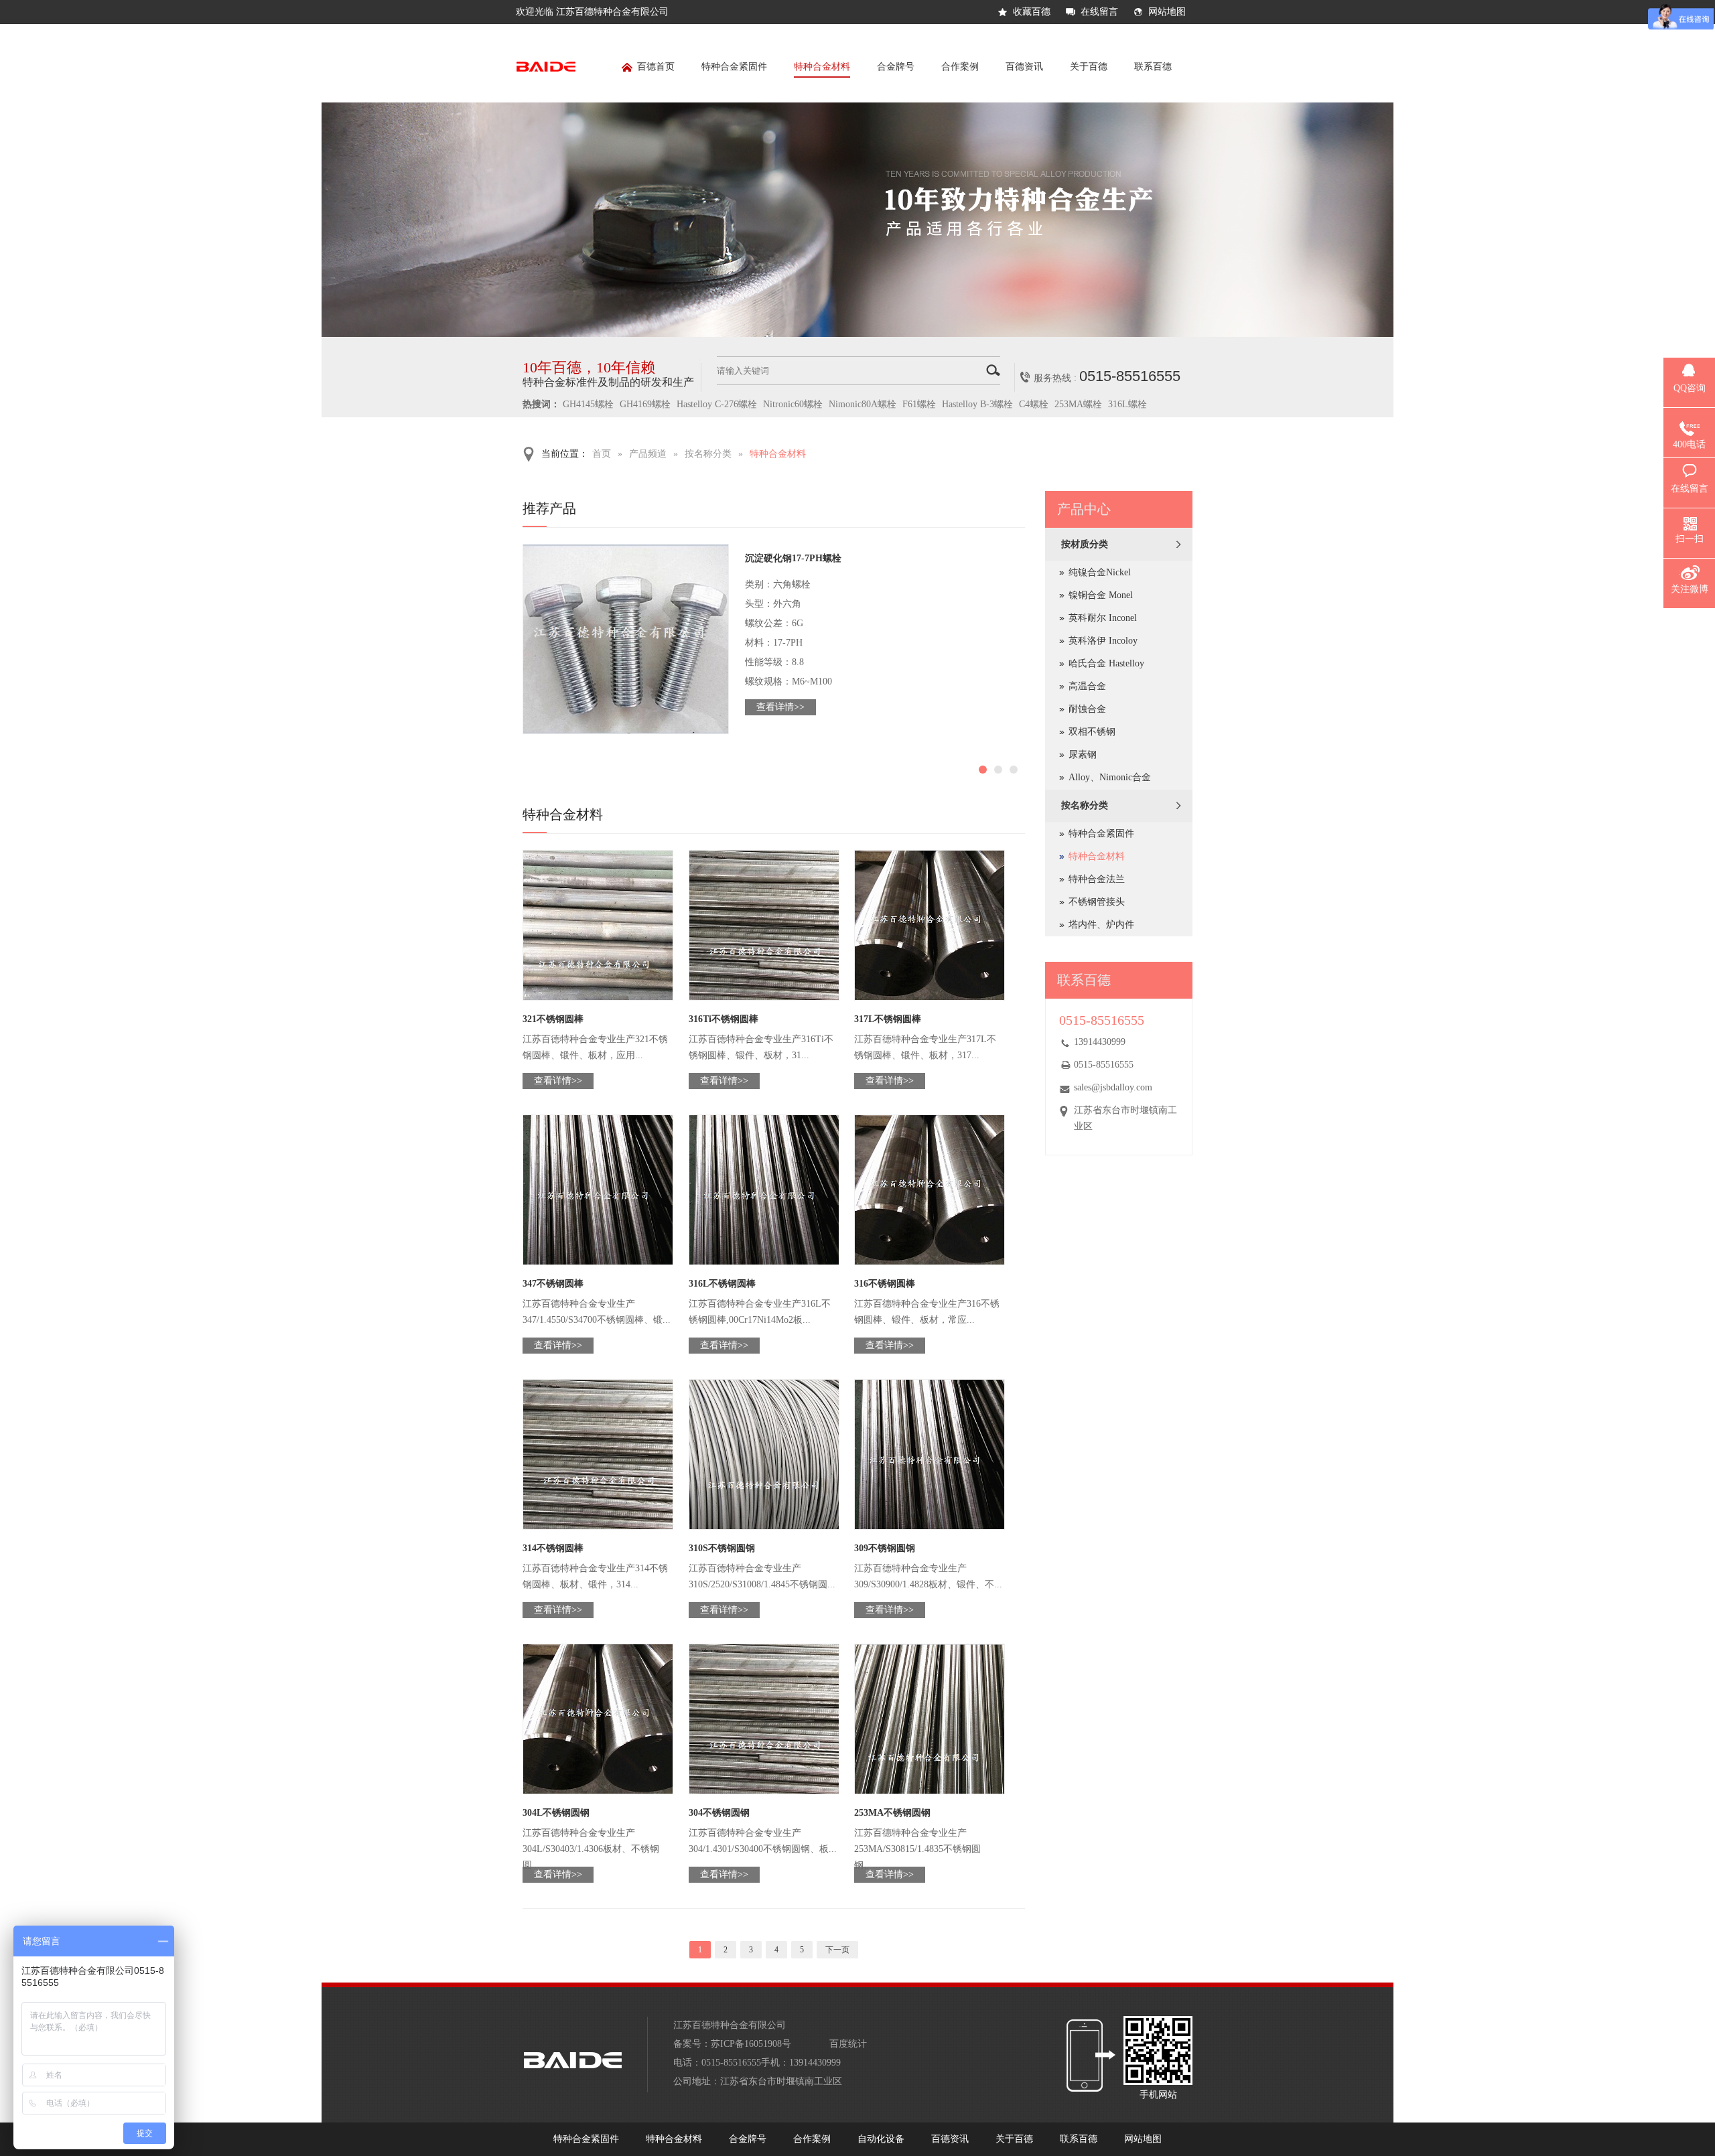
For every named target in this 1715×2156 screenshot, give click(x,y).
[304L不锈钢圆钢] (598, 1719)
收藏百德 (1032, 12)
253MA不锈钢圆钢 (892, 1813)
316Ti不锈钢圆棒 (724, 1019)
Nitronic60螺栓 (793, 404)
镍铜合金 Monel (1101, 595)
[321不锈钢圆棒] (598, 925)
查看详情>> (780, 707)
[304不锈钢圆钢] (764, 1719)
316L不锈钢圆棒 (722, 1284)
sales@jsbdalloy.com (1113, 1087)
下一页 (837, 1950)
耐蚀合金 (1087, 709)
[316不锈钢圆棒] (930, 1190)
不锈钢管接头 (1097, 902)
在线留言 (1099, 12)
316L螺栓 (1127, 404)
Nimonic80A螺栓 (863, 404)
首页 (602, 454)
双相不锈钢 (1092, 732)
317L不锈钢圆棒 (888, 1019)
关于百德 (1089, 67)
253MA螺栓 (1078, 404)
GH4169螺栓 (645, 404)
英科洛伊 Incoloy (1103, 641)
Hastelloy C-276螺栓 (717, 404)
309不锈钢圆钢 (885, 1548)
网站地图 (1167, 12)
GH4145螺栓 (588, 404)
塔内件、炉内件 (1101, 925)
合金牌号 (896, 67)
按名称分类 (708, 454)
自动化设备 (881, 2139)
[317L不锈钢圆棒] (930, 925)
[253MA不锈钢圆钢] (930, 1719)
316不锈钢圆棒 (885, 1284)
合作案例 (960, 67)
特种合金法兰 (1097, 879)
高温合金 (1087, 686)
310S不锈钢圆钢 (722, 1548)
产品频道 (648, 454)
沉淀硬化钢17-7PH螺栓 (793, 558)
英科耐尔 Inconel (1103, 618)
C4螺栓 (1034, 404)
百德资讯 (1024, 67)
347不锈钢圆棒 (553, 1284)
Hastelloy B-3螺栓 (977, 404)
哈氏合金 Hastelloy (1106, 663)
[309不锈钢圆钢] (930, 1454)
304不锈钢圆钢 (719, 1813)
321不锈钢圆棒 (553, 1019)
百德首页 (656, 67)
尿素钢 (1083, 754)
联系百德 (1153, 67)
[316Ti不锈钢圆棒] (764, 925)
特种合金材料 (822, 67)
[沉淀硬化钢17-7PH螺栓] (626, 639)
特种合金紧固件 (734, 67)
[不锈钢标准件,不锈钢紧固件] (857, 334)
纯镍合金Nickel (1100, 572)
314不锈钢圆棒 (553, 1548)
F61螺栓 (919, 404)
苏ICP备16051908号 (751, 2044)
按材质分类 (1085, 544)
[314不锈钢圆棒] (598, 1454)
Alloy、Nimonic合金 (1110, 777)
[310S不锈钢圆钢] (764, 1454)
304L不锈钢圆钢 (556, 1813)
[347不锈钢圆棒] (598, 1190)
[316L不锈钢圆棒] (764, 1190)
